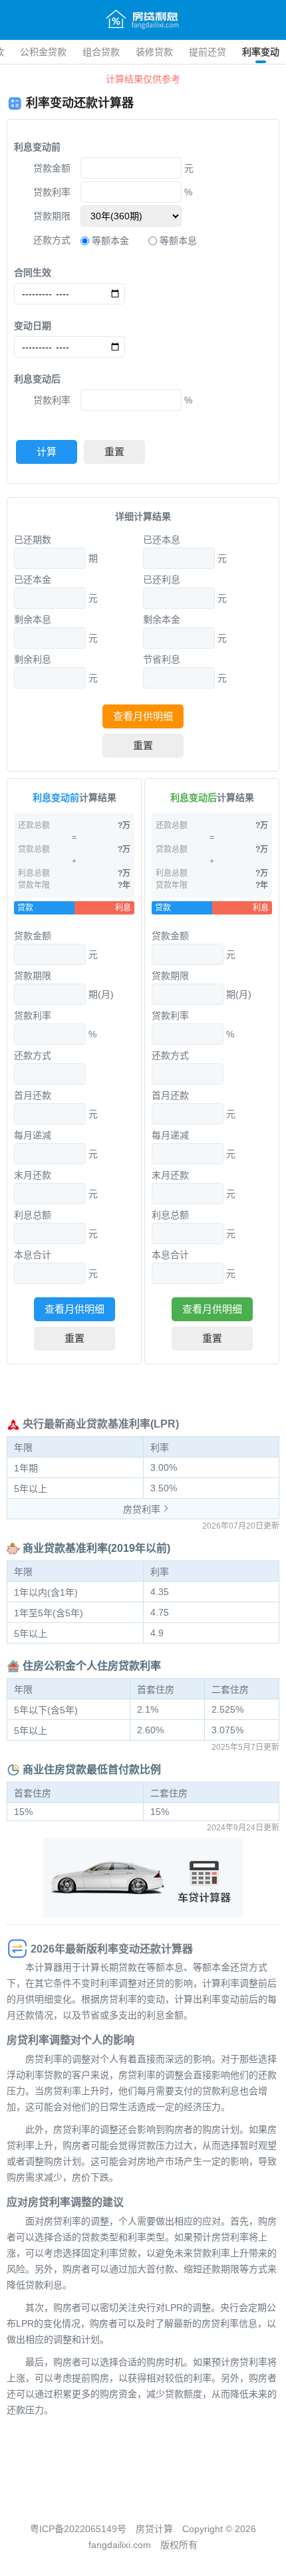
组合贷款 (101, 52)
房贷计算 (154, 2529)
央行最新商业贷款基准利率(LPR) (101, 1424)
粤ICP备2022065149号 (78, 2529)
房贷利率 (142, 1509)
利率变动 (261, 52)
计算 (47, 452)
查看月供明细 (143, 716)
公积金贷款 (43, 52)
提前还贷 (208, 52)
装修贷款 (154, 52)
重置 (114, 452)
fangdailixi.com (120, 2545)
